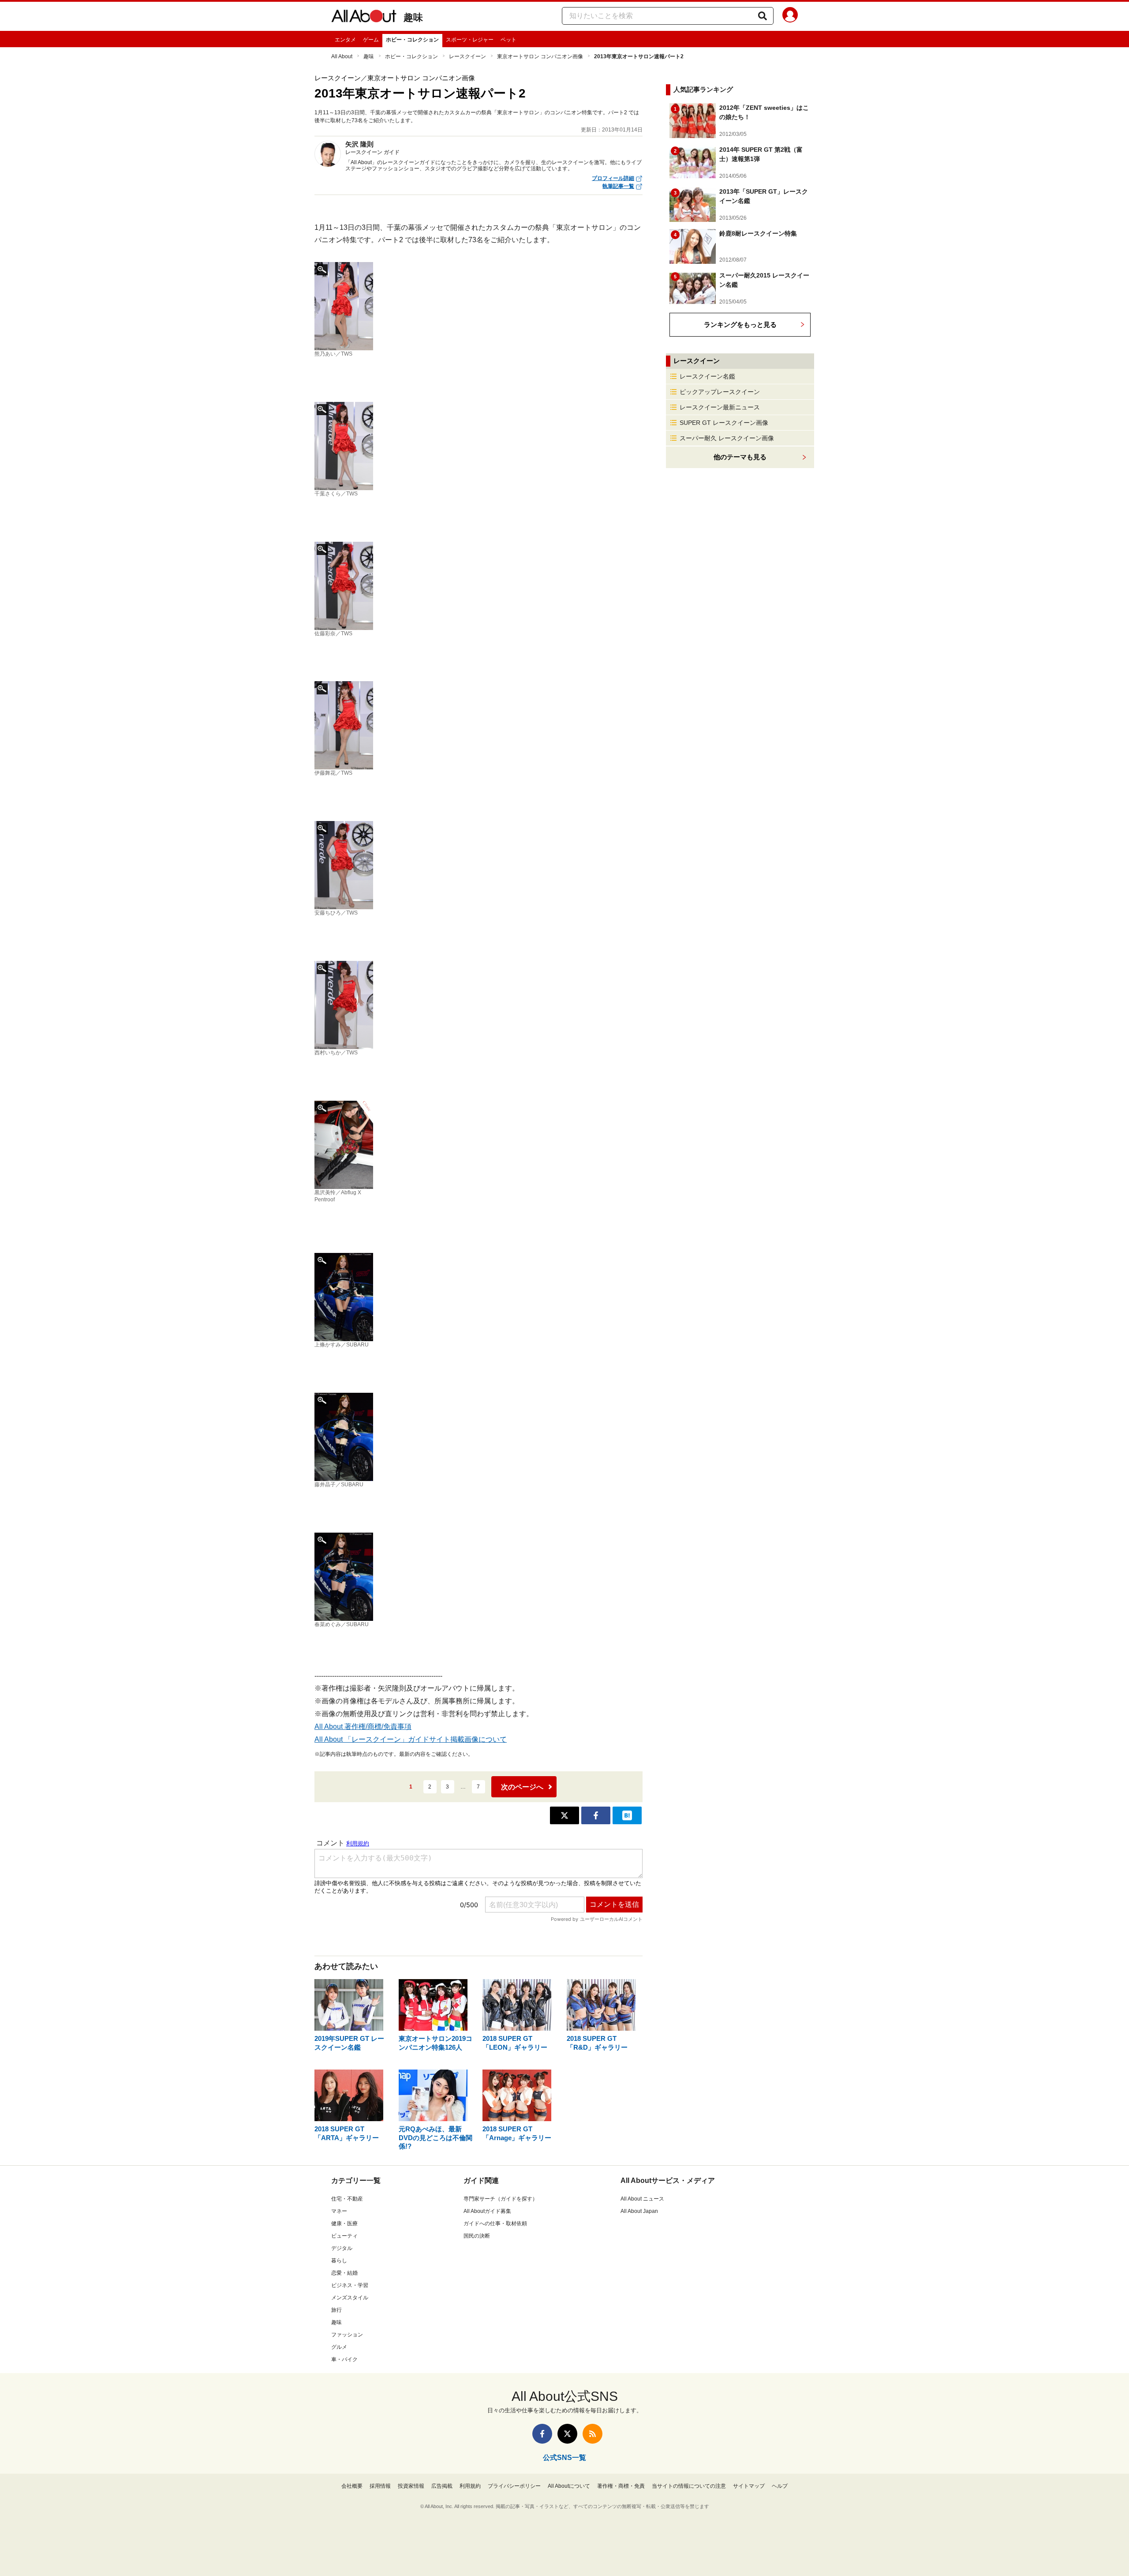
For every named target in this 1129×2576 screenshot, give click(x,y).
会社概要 (352, 2486)
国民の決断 (477, 2236)
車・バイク (344, 2359)
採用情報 (380, 2486)
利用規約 (470, 2486)
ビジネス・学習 (350, 2285)
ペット (508, 40)
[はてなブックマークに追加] (627, 1815)
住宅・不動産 (347, 2199)
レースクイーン (467, 56)
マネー (339, 2211)
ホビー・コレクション (412, 40)
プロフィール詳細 (613, 178)
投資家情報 (411, 2486)
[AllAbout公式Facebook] (542, 2434)
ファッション (347, 2335)
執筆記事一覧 (618, 186)
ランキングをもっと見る (740, 324)
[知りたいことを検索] (763, 16)
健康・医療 (344, 2224)
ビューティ (344, 2236)
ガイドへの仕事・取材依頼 (495, 2224)
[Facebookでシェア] (596, 1815)
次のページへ (522, 1787)
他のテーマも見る (740, 457)
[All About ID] (790, 16)
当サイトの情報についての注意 (689, 2486)
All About (342, 56)
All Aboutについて (569, 2486)
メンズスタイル (350, 2298)
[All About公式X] (567, 2434)
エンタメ (345, 40)
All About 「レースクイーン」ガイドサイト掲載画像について (411, 1739)
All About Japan (639, 2211)
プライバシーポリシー (514, 2486)
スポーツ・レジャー (470, 40)
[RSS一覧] (593, 2434)
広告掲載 (442, 2486)
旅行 (336, 2310)
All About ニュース (642, 2199)
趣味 (413, 17)
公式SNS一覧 (564, 2458)
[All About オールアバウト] (364, 18)
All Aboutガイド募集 (487, 2211)
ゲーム (371, 40)
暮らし (339, 2261)
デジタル (342, 2248)
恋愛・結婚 (344, 2273)
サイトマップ (749, 2486)
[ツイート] (564, 1815)
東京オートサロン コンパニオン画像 (540, 56)
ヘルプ (780, 2486)
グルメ (339, 2347)
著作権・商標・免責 (621, 2486)
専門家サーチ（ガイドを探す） (501, 2199)
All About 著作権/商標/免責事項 (363, 1727)
